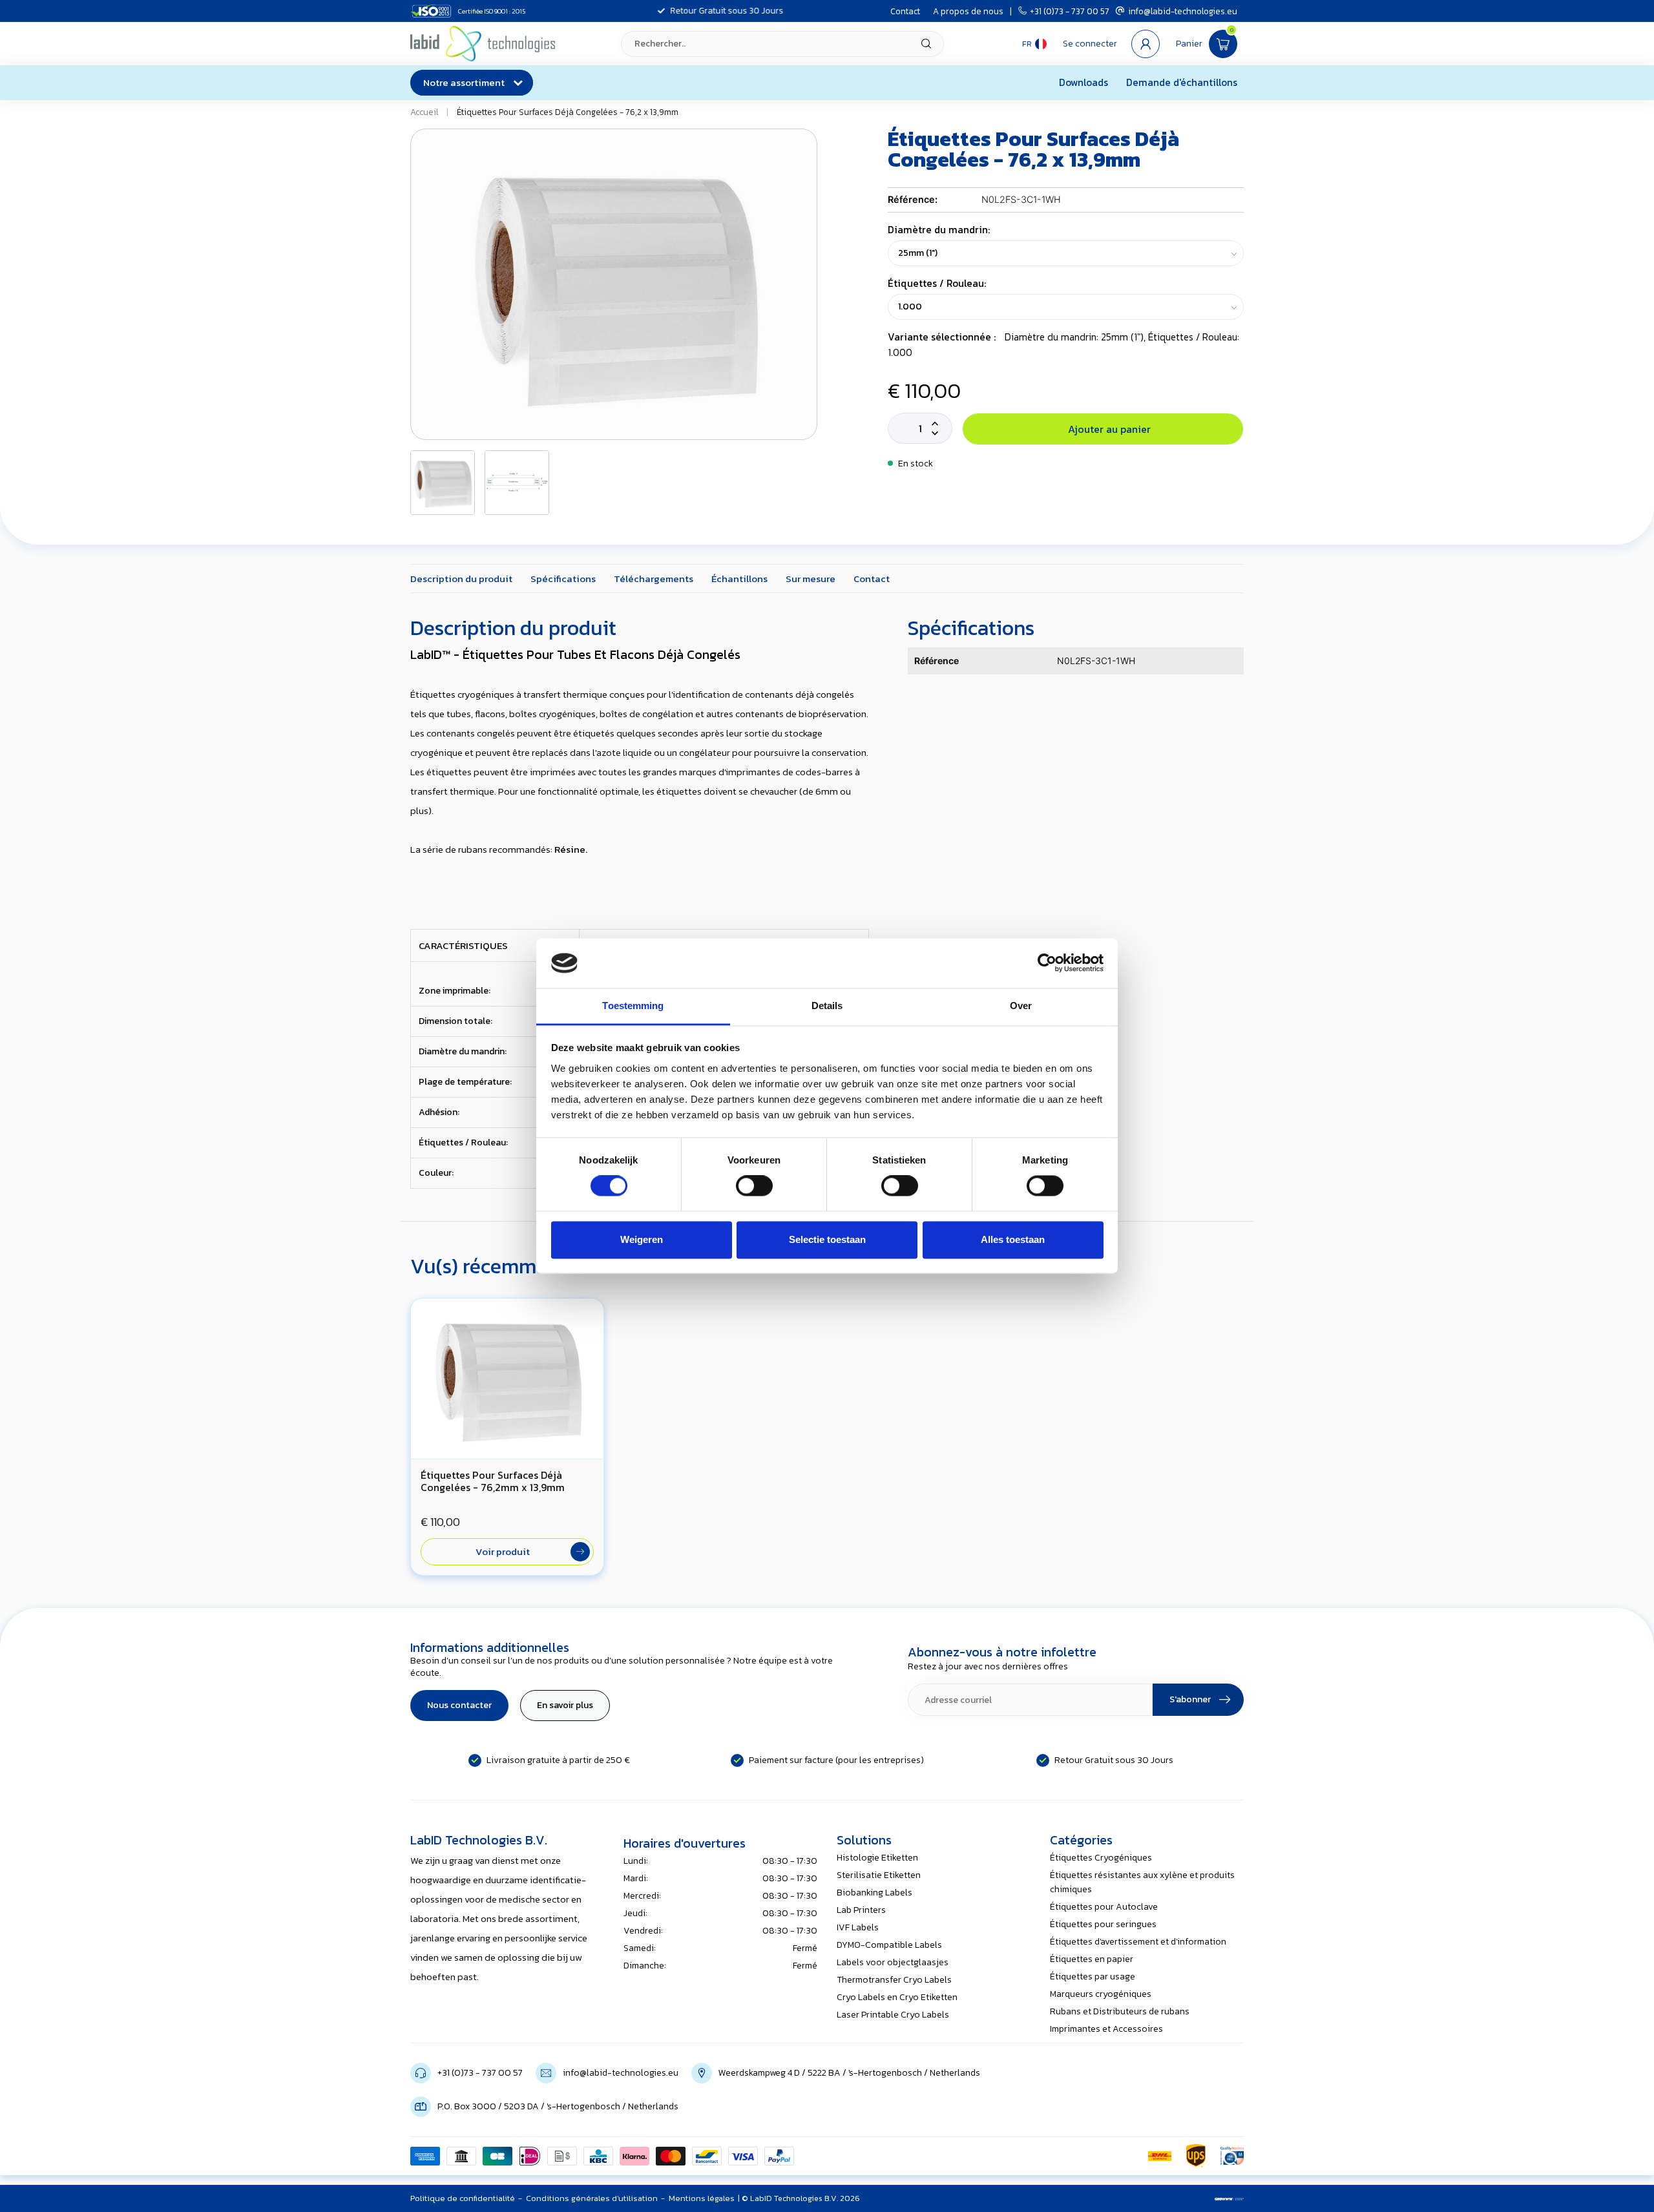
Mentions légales (702, 2198)
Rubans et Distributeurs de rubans (1120, 2011)
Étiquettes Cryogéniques (1101, 1858)
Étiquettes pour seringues (1103, 1924)
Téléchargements (654, 579)
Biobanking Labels (874, 1893)
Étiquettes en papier (1092, 1959)
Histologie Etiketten (877, 1858)
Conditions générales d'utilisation (592, 2198)
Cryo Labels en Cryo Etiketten (897, 1997)
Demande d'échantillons (1182, 82)
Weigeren (642, 1239)
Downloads (1083, 82)
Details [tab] (827, 1006)
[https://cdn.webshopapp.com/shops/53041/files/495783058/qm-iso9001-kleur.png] (1232, 2156)
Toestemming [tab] (633, 1006)
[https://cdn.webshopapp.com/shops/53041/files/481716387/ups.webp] (1196, 2156)
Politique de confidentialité (463, 2198)
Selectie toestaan (827, 1239)
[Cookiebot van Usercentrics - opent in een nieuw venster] (1047, 963)
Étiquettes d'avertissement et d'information (1138, 1942)
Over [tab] (1021, 1006)
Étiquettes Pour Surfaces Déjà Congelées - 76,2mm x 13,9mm (493, 1481)
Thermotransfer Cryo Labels (894, 1980)
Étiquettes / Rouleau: (937, 283)
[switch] (754, 1186)
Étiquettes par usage (1093, 1977)
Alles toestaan (1013, 1239)
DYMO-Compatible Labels (889, 1945)
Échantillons (739, 579)
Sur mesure (811, 579)
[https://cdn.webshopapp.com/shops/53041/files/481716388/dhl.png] (1160, 2156)
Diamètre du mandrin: (939, 230)
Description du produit (461, 579)
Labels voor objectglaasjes (893, 1962)
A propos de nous (968, 11)
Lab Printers (861, 1910)
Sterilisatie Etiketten (879, 1875)
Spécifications (563, 579)
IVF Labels (858, 1927)
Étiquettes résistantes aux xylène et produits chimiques (1142, 1882)
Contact (905, 11)
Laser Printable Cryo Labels (893, 2015)
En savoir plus (565, 1705)
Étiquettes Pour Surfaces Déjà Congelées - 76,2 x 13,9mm (568, 112)
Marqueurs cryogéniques (1101, 1994)
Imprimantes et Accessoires (1106, 2029)
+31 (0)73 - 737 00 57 (1070, 11)
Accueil (424, 112)
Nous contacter (459, 1705)
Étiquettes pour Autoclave (1104, 1907)
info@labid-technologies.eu (1183, 11)
